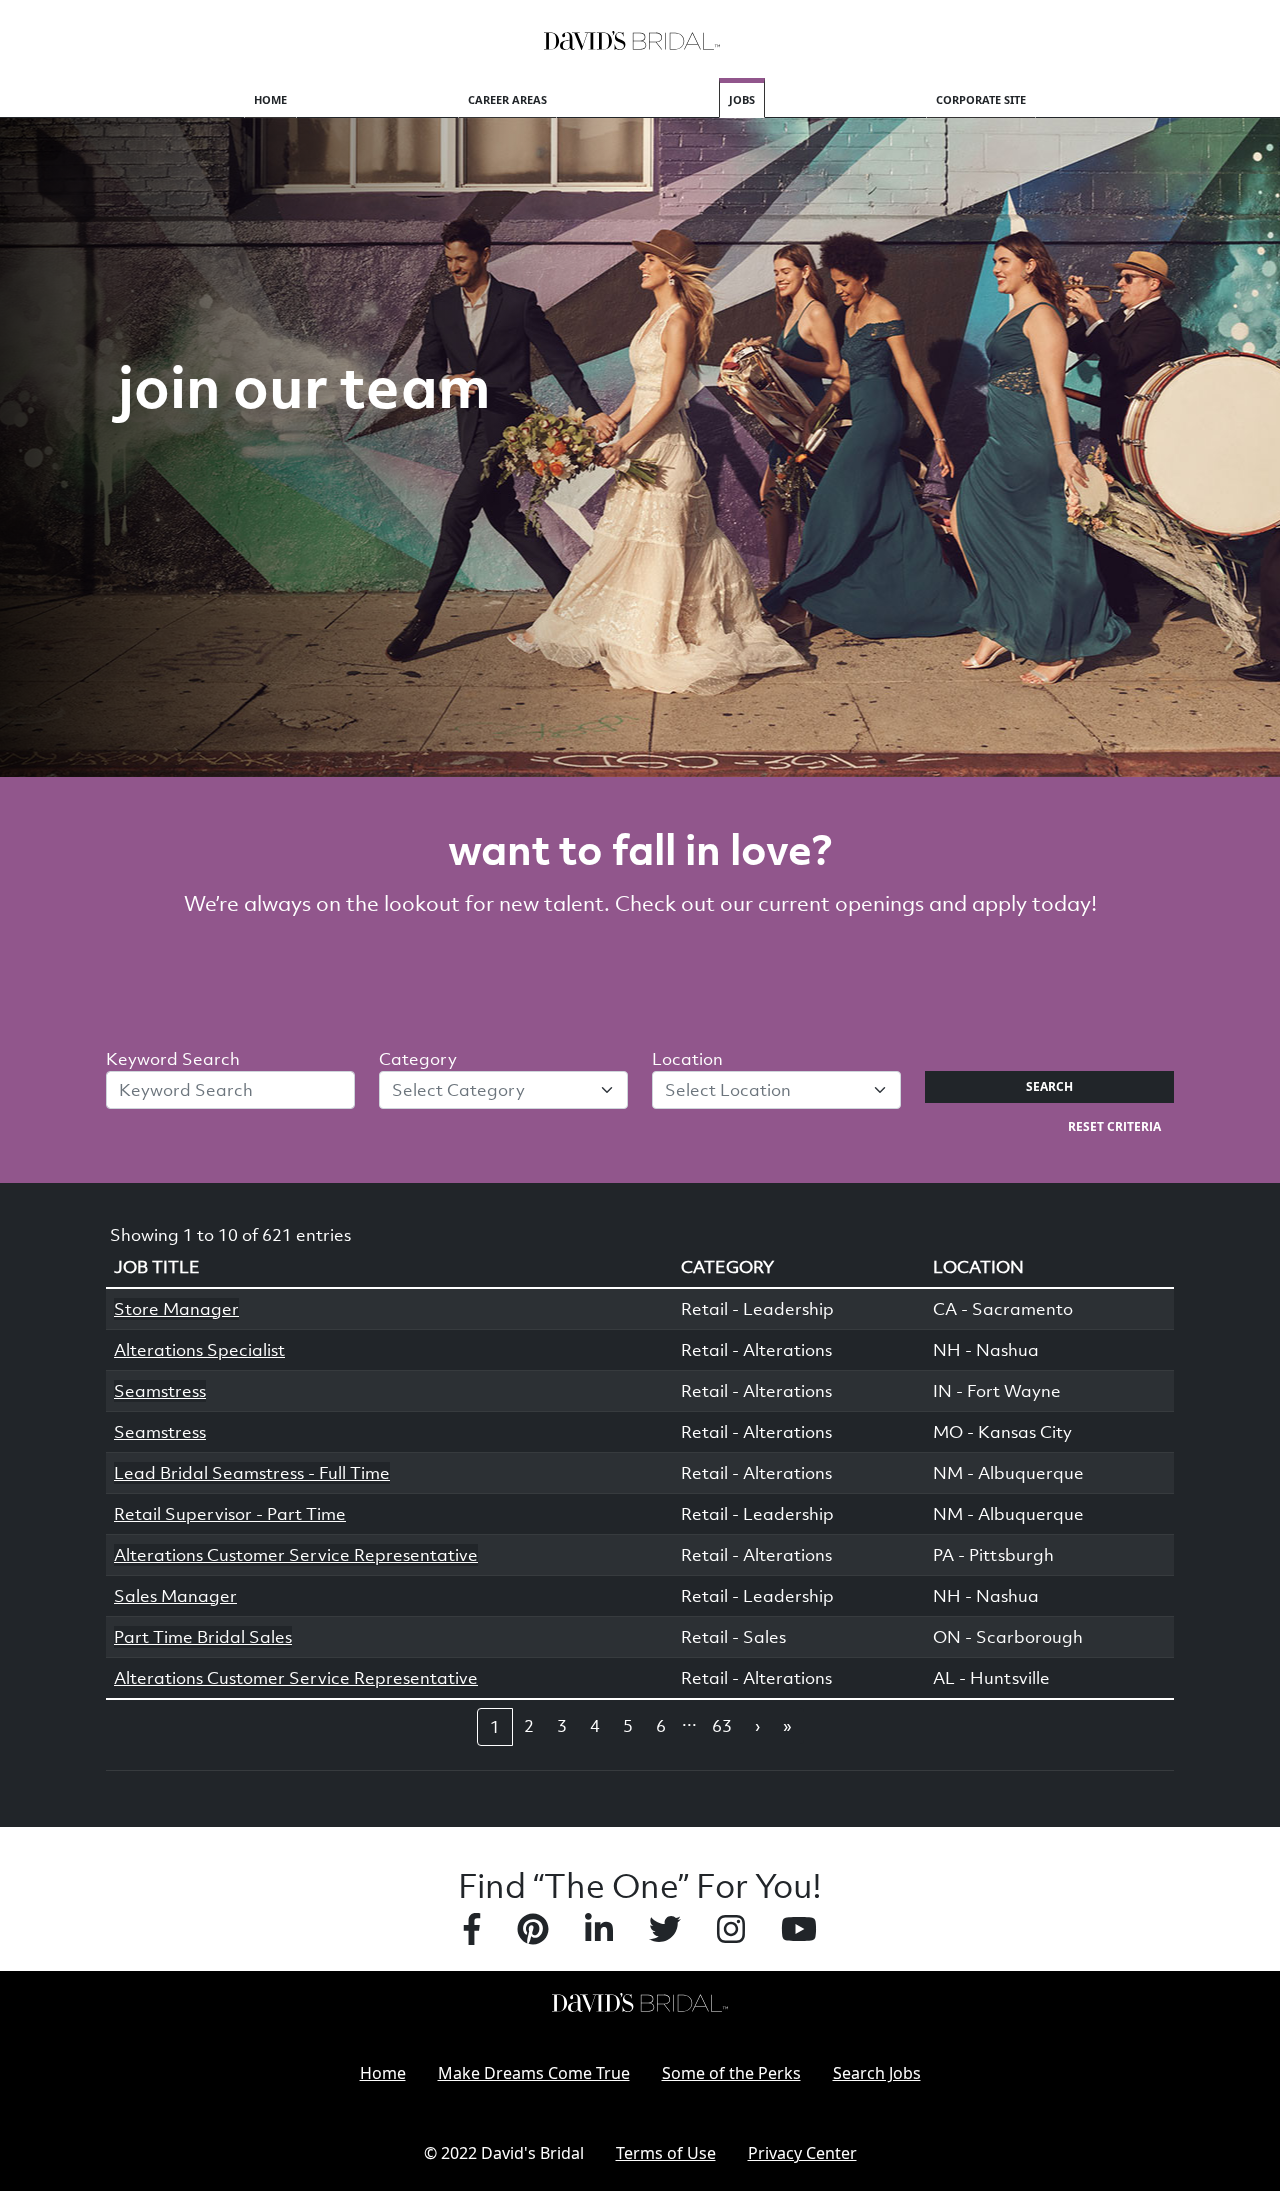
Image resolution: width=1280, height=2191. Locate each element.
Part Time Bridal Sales (203, 1637)
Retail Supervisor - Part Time (230, 1514)
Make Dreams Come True (534, 2073)
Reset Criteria (1114, 1126)
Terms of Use (666, 2153)
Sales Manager (175, 1596)
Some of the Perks (731, 2073)
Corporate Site (981, 99)
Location (687, 1059)
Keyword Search (173, 1059)
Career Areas (507, 99)
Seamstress (160, 1391)
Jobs (742, 99)
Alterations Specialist (199, 1350)
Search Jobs (877, 2073)
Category (418, 1059)
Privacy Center (802, 2153)
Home (270, 99)
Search (1049, 1086)
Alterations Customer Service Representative (296, 1555)
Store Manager (176, 1309)
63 (722, 1726)
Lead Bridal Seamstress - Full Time (252, 1473)
